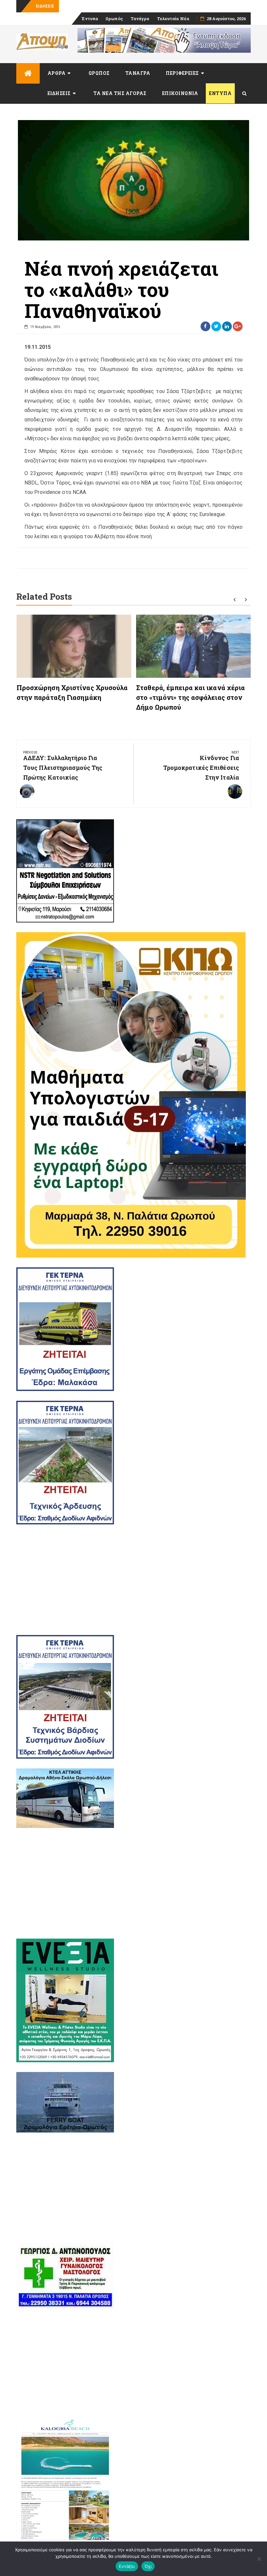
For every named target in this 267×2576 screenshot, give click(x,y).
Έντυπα (90, 19)
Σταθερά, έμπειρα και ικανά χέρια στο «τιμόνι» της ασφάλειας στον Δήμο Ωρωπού (190, 697)
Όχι (148, 2566)
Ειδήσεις (59, 93)
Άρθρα (57, 73)
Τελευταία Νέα (173, 19)
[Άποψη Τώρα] (28, 73)
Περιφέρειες (182, 73)
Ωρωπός (114, 19)
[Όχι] (259, 2559)
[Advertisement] (133, 1580)
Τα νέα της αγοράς (120, 93)
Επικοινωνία (180, 93)
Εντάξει (127, 2566)
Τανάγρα (140, 19)
